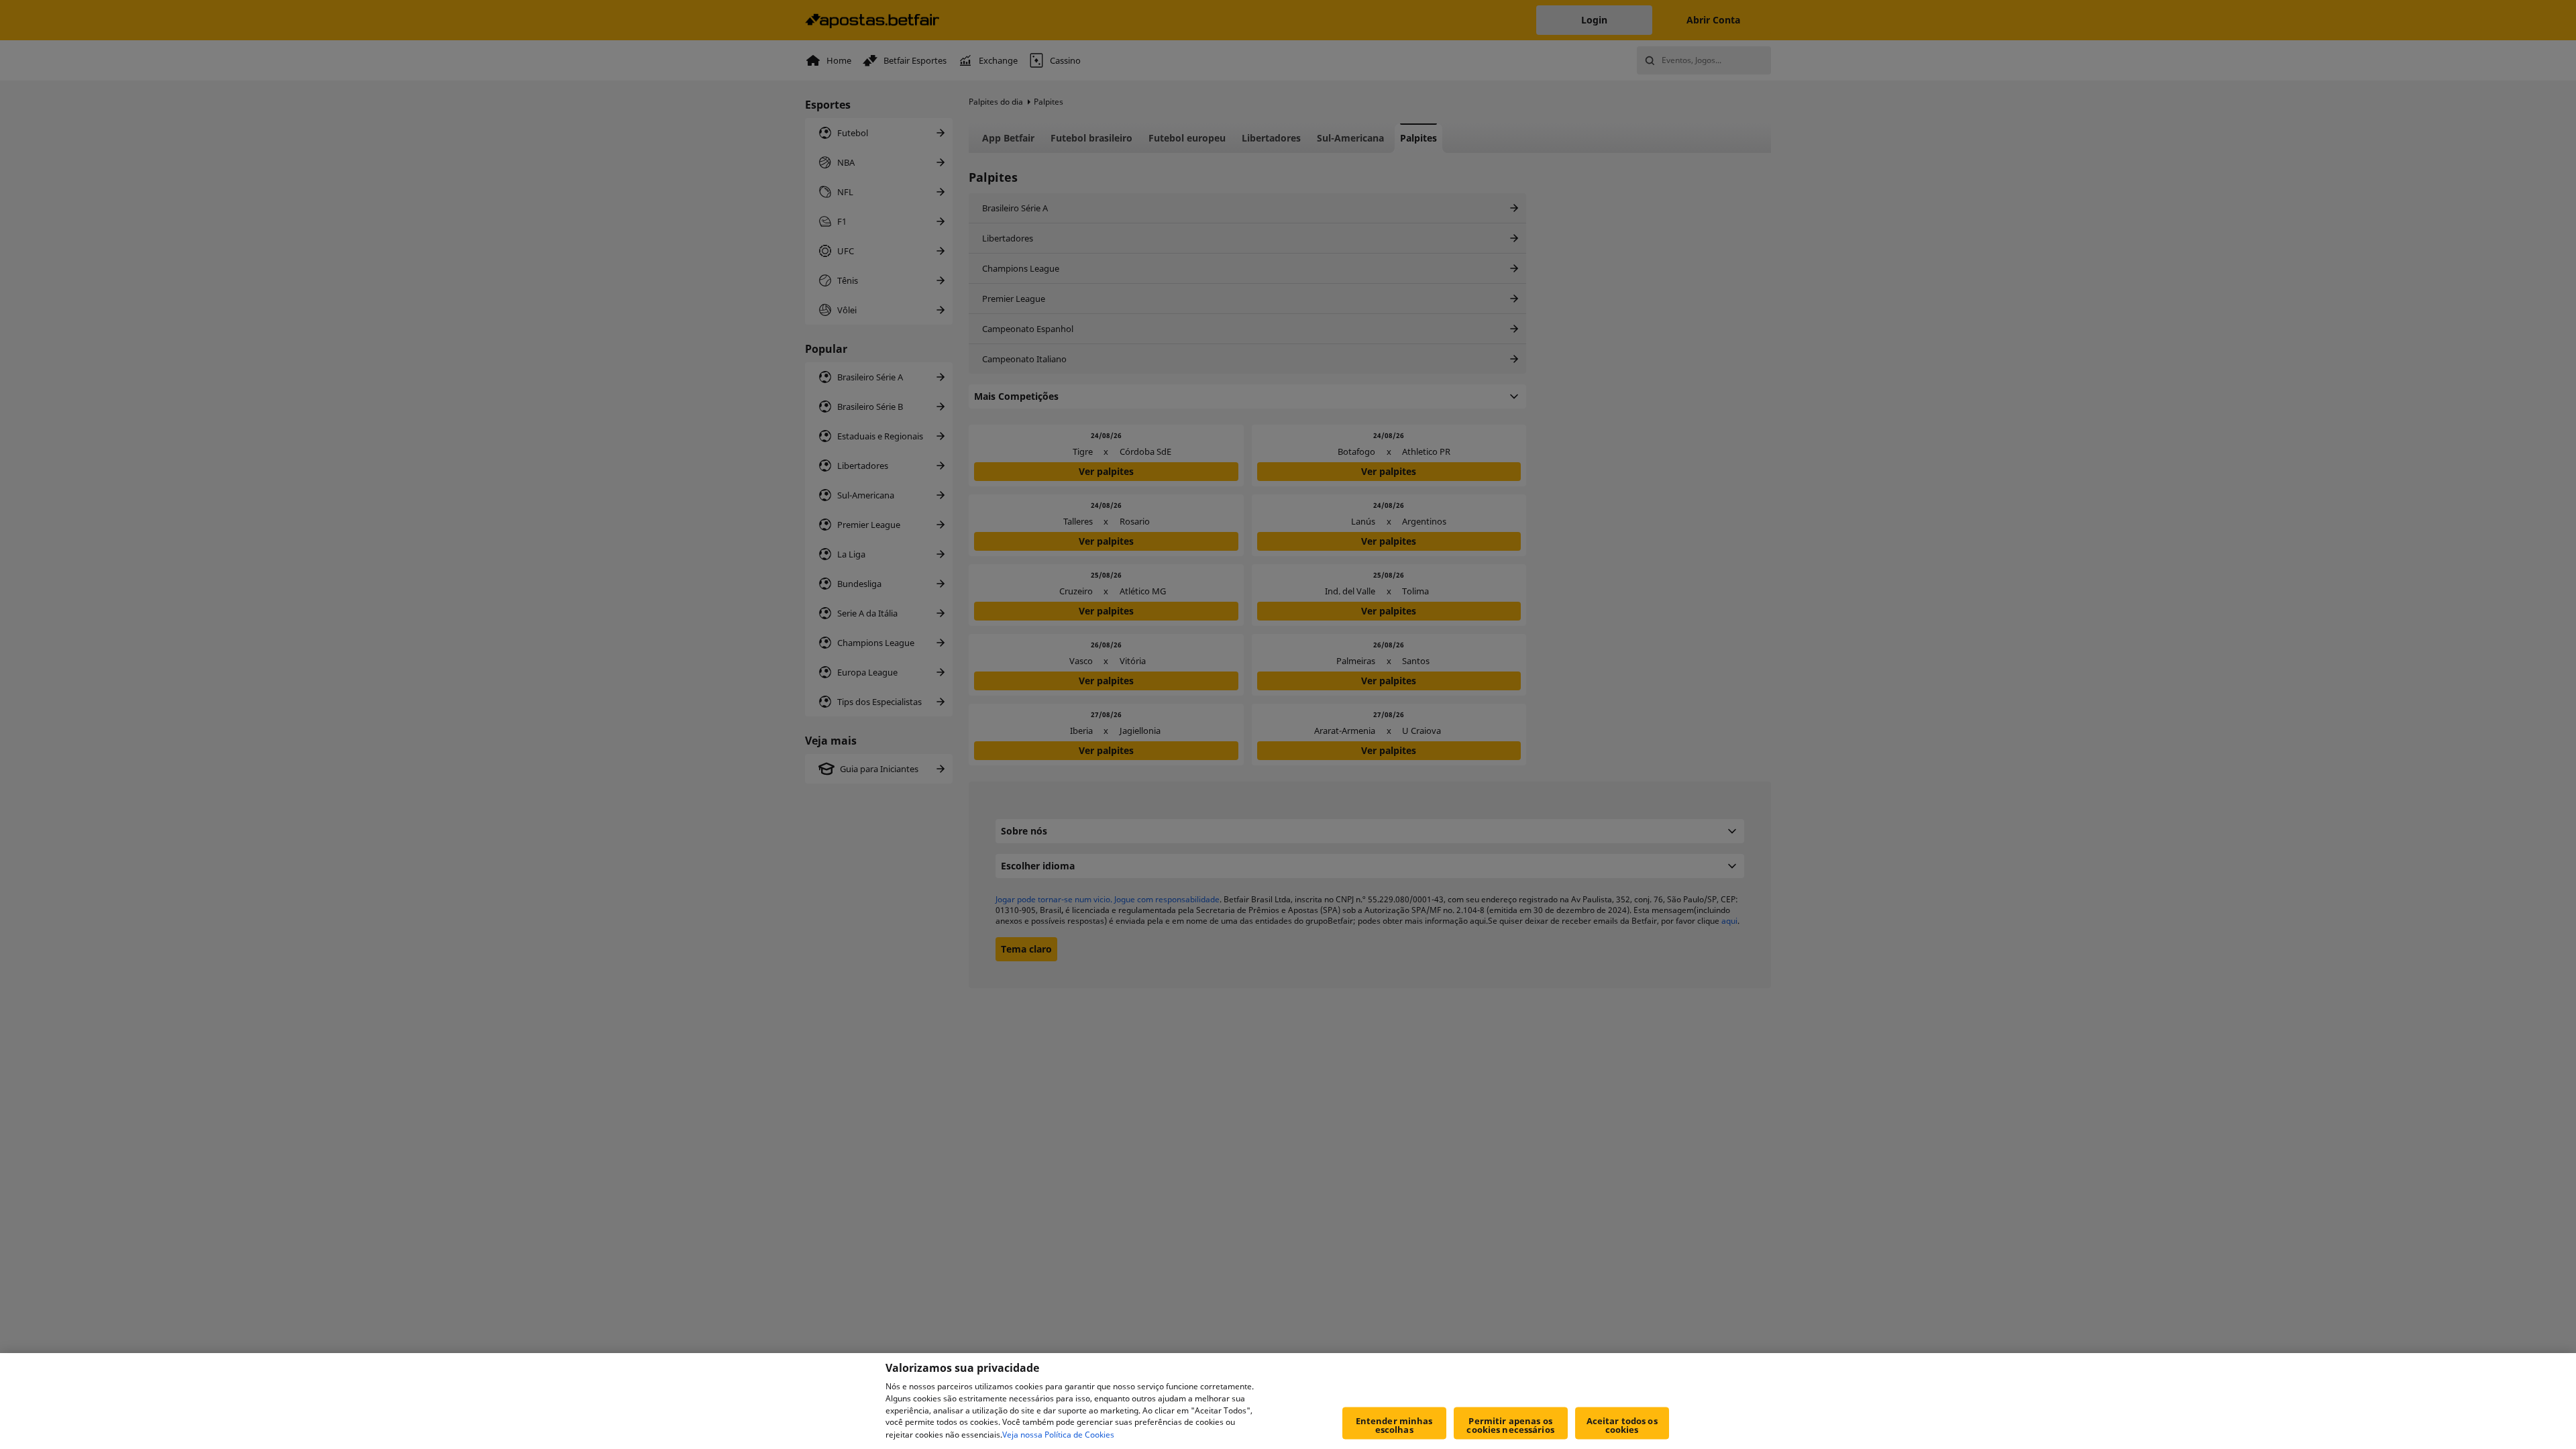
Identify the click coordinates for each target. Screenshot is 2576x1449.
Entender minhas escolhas (1394, 1425)
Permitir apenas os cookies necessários (1510, 1425)
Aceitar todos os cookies (1622, 1425)
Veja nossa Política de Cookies (1058, 1435)
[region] (1288, 1401)
